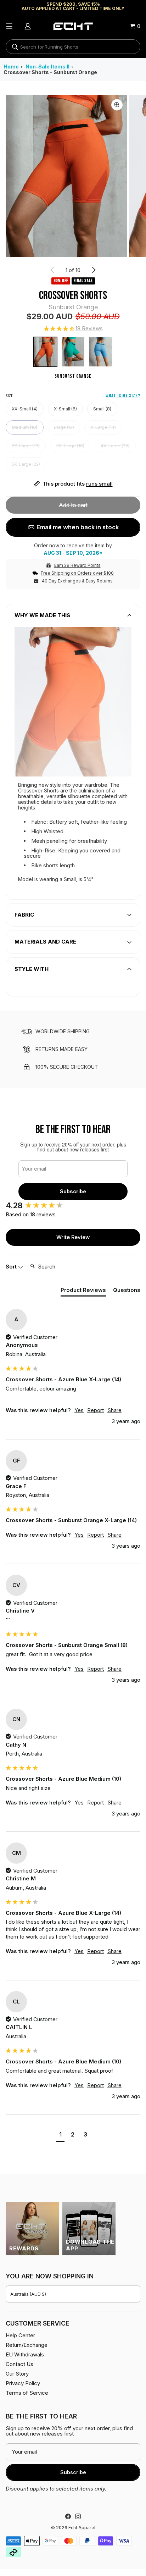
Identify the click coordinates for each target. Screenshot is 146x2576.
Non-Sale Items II (47, 67)
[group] (73, 1206)
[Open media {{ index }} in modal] (66, 176)
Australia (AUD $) (28, 2294)
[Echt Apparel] (73, 26)
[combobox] (73, 47)
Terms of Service (27, 2393)
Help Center (20, 2335)
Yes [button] (79, 1410)
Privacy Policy (23, 2383)
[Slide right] (94, 270)
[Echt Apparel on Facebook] (68, 2516)
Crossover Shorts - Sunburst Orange (50, 72)
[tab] (83, 1291)
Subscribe (73, 1191)
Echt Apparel (82, 2528)
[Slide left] (52, 270)
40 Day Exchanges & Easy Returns (77, 581)
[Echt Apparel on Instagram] (78, 2516)
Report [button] (96, 1410)
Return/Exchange (27, 2345)
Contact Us (19, 2364)
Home (11, 67)
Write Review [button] (73, 1237)
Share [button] (114, 1410)
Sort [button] (12, 1267)
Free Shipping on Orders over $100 (77, 573)
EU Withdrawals (25, 2354)
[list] (73, 176)
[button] (73, 329)
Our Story (17, 2374)
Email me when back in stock (78, 527)
